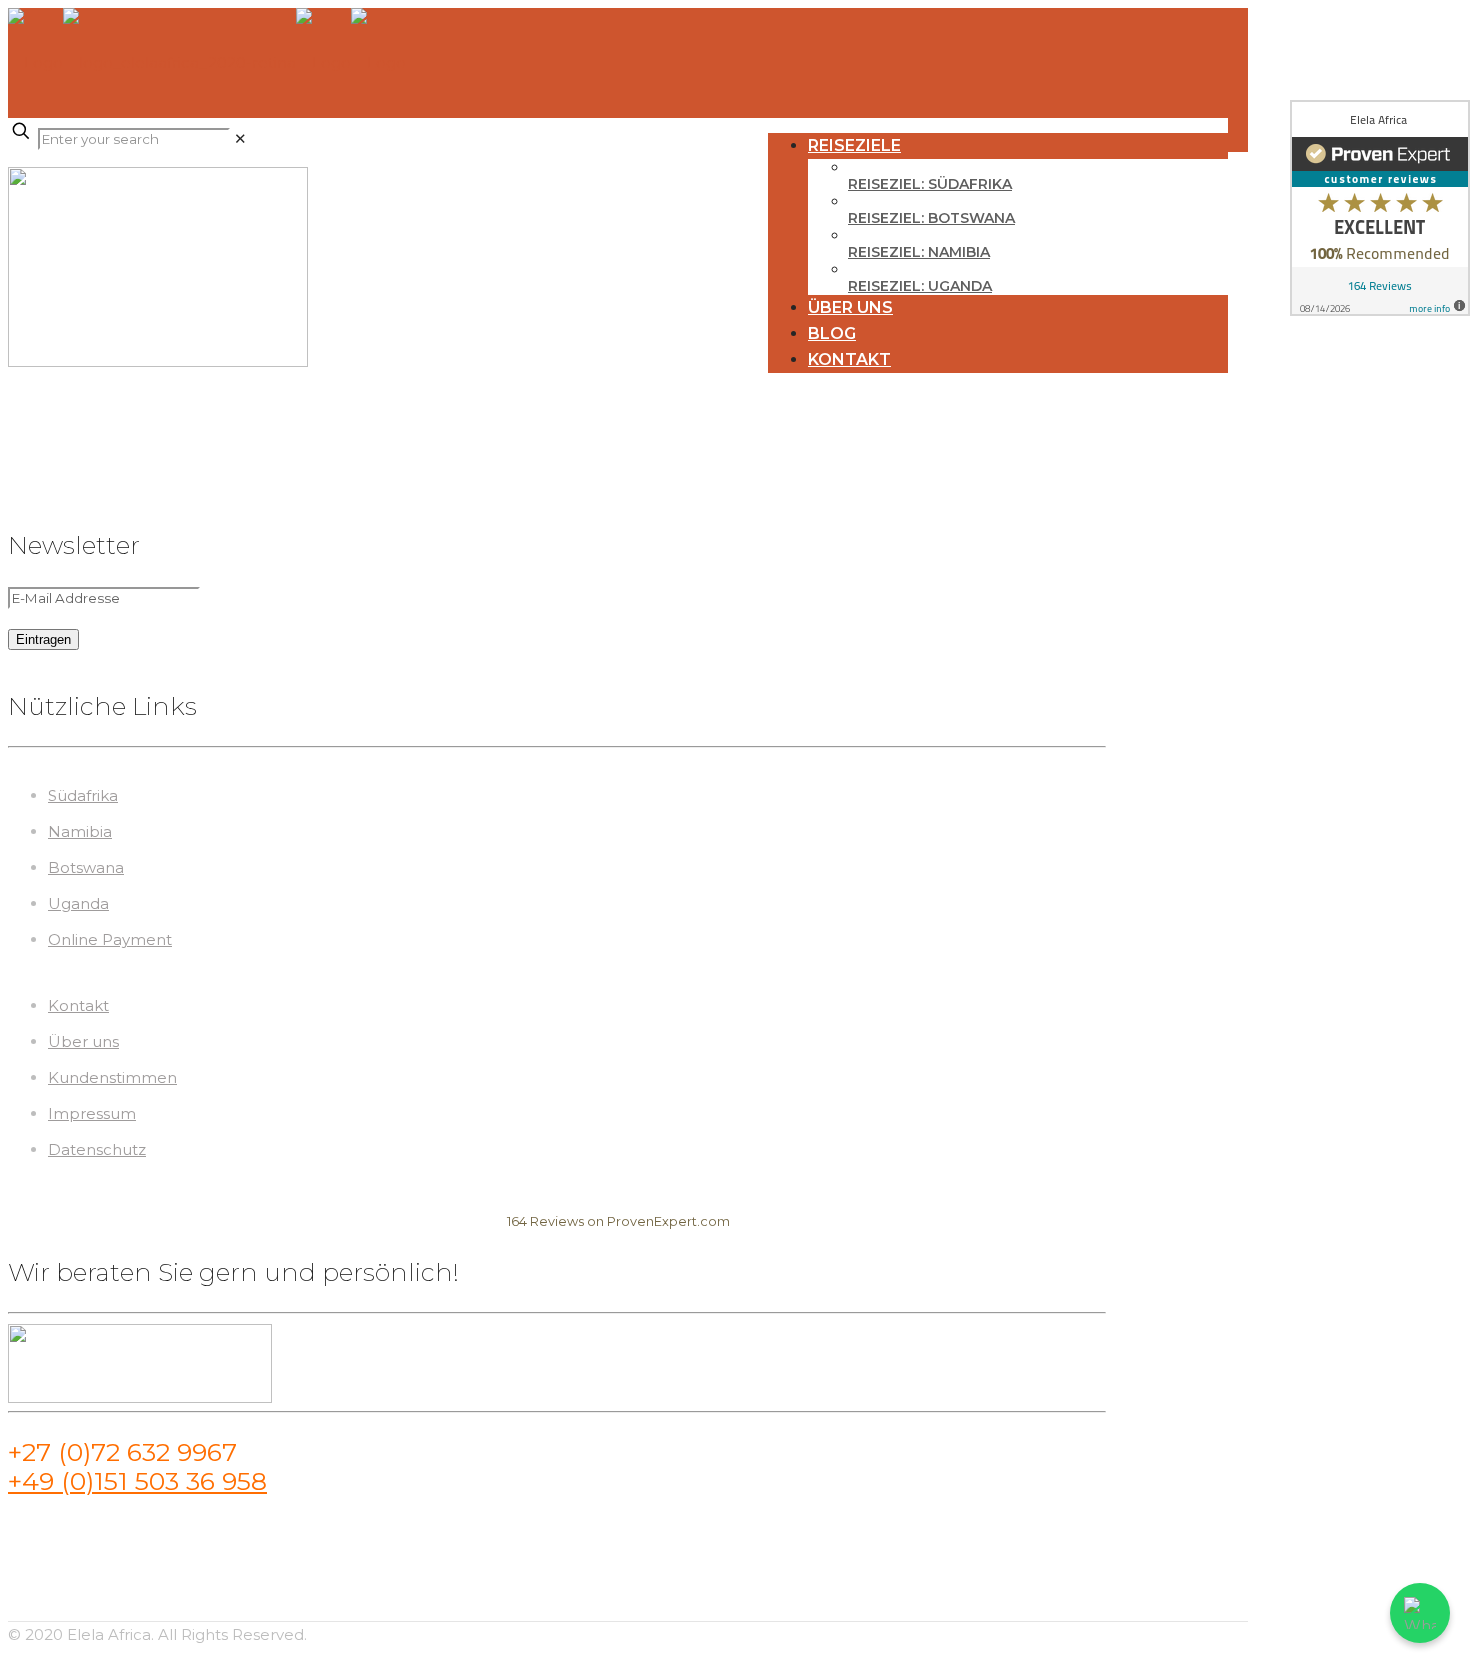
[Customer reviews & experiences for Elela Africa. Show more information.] (1380, 208)
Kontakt (78, 1005)
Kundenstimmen (112, 1077)
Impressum (92, 1113)
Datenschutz (97, 1149)
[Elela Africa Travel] (207, 62)
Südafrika (83, 795)
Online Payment (110, 939)
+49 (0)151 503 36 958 (137, 1481)
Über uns (83, 1041)
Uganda (78, 903)
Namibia (80, 831)
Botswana (86, 867)
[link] (240, 138)
